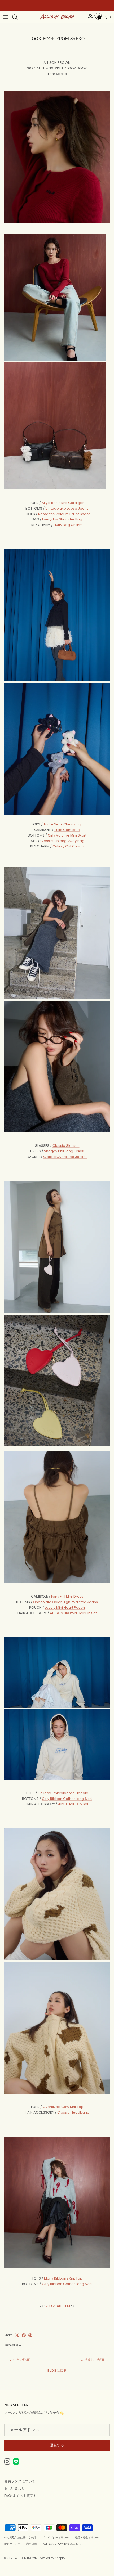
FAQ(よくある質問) (20, 2496)
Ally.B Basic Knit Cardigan (63, 503)
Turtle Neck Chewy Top (63, 824)
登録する (57, 2445)
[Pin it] (30, 2335)
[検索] (17, 17)
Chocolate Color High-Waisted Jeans (65, 1602)
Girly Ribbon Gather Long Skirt (67, 1799)
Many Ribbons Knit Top (63, 2278)
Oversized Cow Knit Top (63, 2107)
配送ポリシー (12, 2544)
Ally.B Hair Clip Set (73, 1804)
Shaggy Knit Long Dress (64, 1151)
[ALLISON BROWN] (57, 17)
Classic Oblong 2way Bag (62, 841)
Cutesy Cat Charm (68, 846)
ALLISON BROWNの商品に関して (63, 2544)
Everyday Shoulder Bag (62, 519)
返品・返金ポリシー (87, 2537)
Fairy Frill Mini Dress (67, 1596)
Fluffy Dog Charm (68, 525)
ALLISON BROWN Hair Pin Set (73, 1613)
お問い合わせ (15, 2488)
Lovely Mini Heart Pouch (65, 1608)
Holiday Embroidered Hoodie (63, 1793)
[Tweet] (17, 2335)
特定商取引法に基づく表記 (20, 2537)
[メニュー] (6, 17)
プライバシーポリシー (55, 2537)
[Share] (24, 2335)
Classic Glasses (66, 1146)
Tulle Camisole (67, 830)
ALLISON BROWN (26, 2558)
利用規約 (32, 2544)
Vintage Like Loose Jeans (67, 508)
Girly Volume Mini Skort (67, 835)
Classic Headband (73, 2112)
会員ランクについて (20, 2481)
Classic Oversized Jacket (65, 1157)
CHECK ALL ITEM (57, 2306)
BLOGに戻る (57, 2370)
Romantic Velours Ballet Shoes (64, 514)
